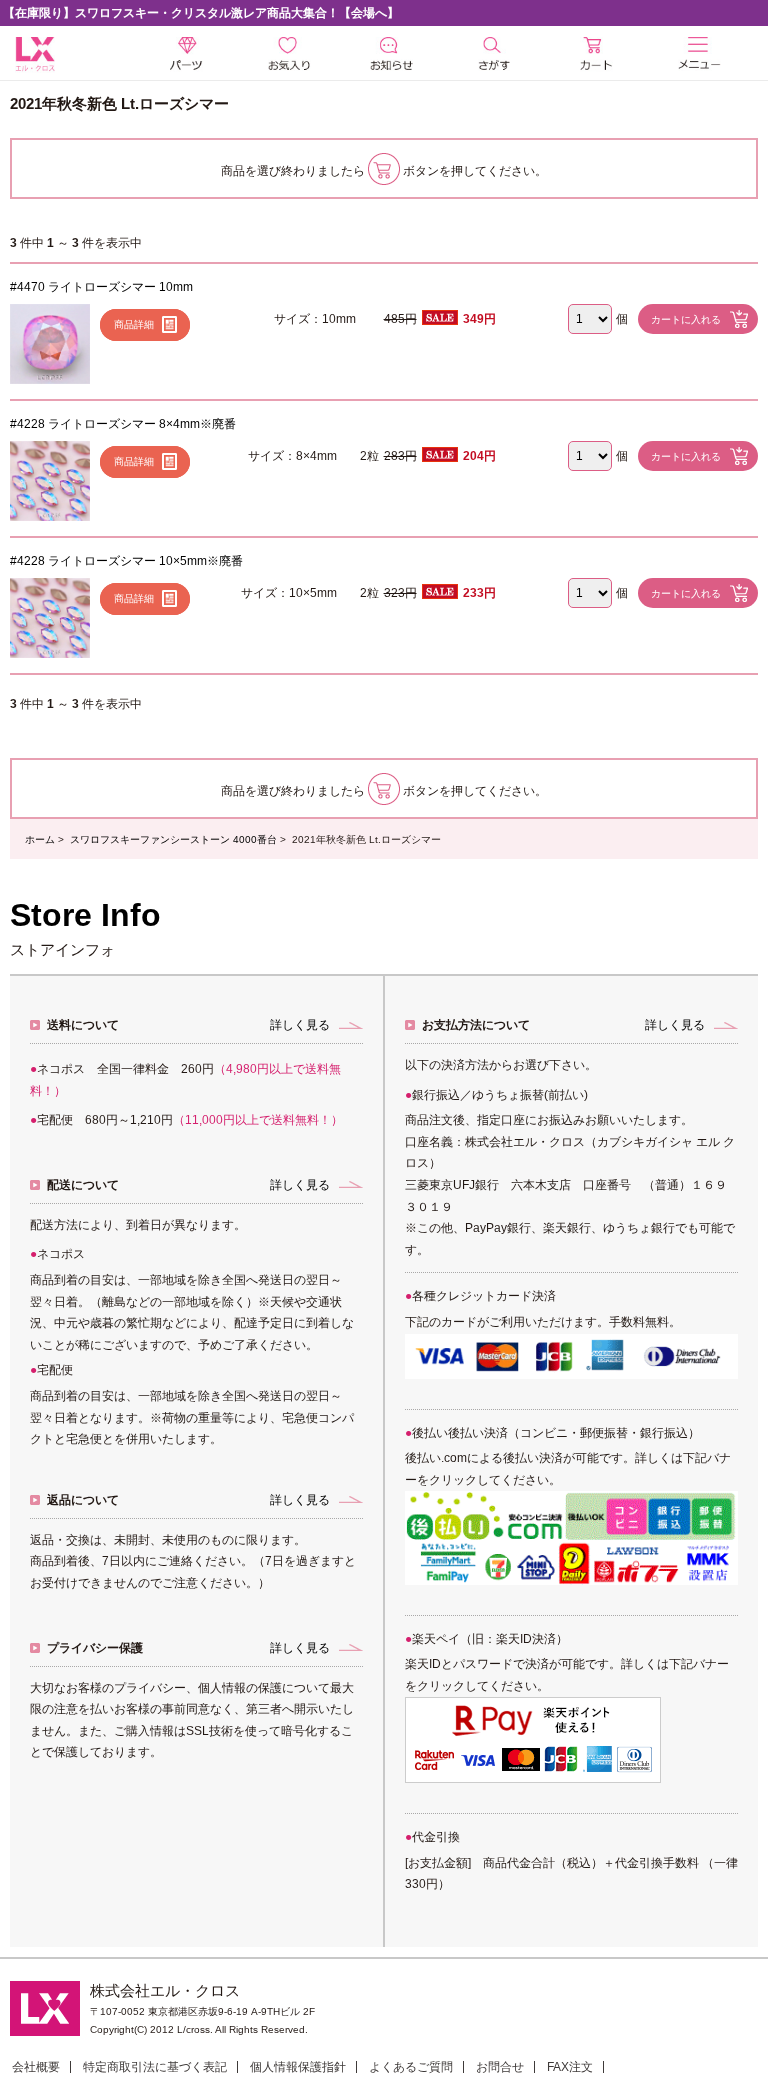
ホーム (40, 839)
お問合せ (500, 2067)
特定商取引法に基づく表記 (155, 2067)
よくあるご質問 (411, 2067)
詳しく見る (300, 1025)
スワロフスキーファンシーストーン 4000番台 (173, 839)
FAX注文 (570, 2067)
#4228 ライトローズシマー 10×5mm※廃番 (126, 561)
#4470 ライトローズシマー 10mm (101, 287)
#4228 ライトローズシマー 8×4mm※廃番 (123, 424)
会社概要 (36, 2067)
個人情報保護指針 (298, 2067)
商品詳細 (134, 324)
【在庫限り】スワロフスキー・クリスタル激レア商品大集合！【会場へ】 (201, 13)
